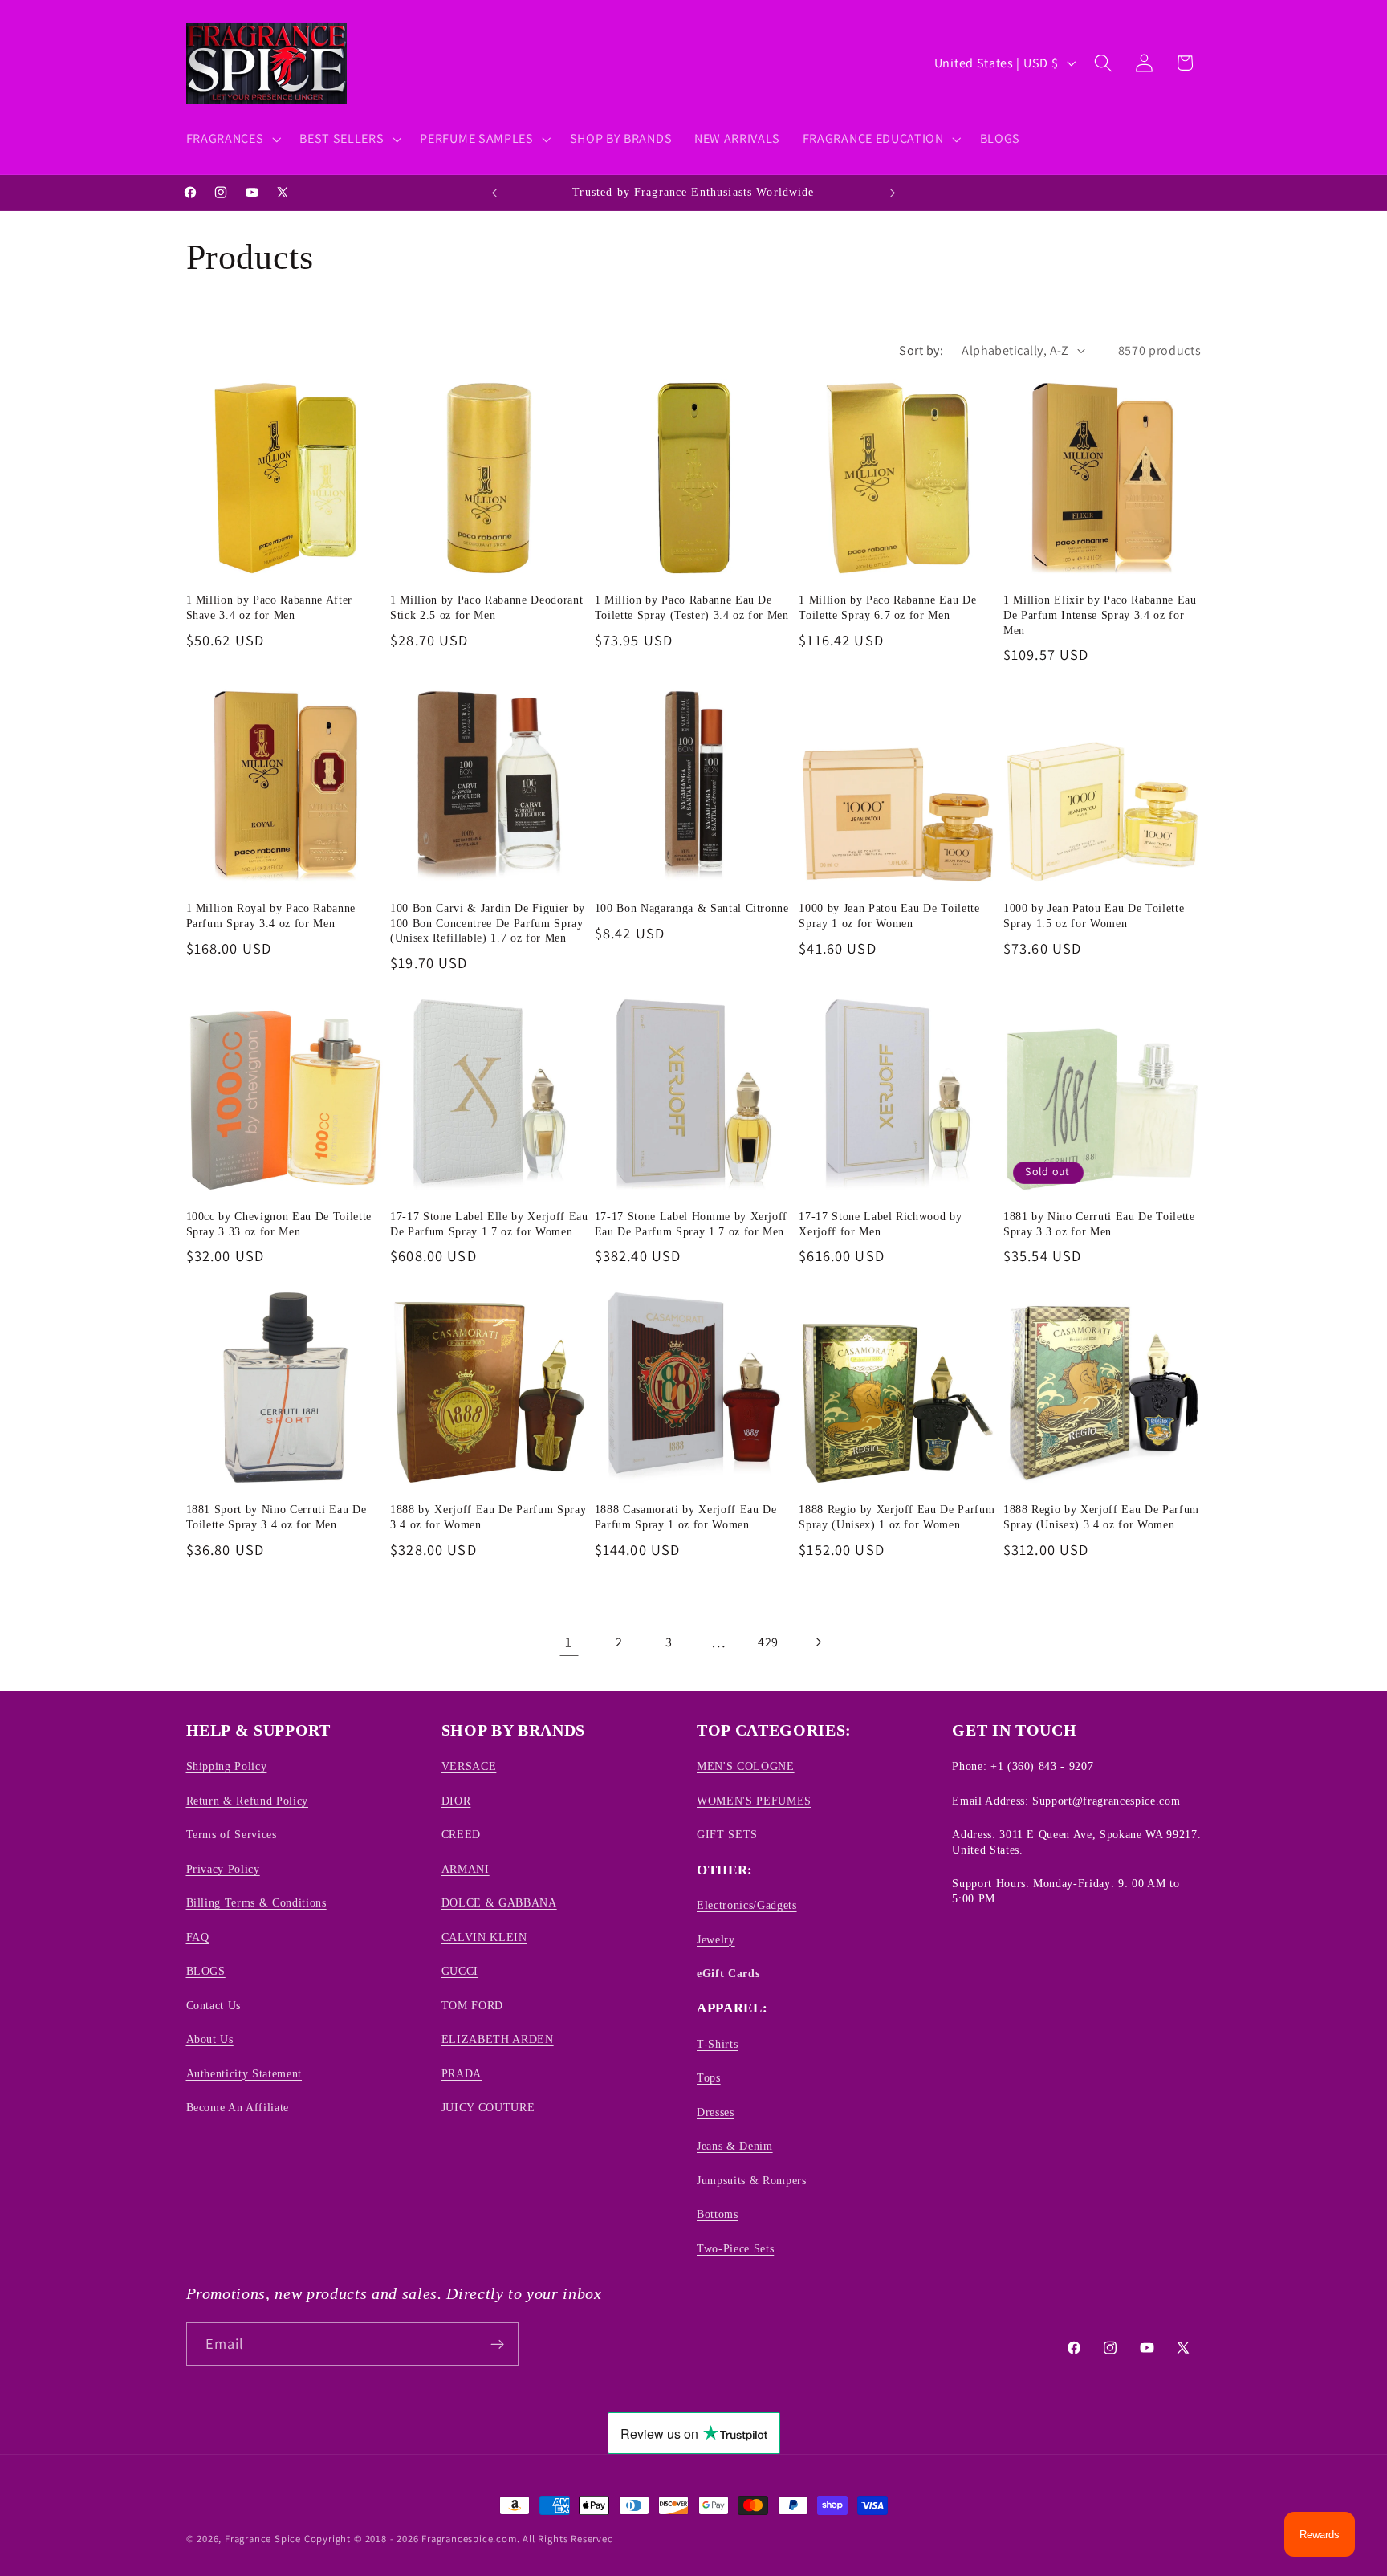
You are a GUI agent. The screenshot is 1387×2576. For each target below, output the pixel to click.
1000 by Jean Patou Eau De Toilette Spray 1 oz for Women (889, 916)
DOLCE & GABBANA (499, 1902)
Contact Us (214, 2005)
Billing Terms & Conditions (256, 1902)
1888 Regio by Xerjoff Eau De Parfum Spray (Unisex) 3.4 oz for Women (1101, 1517)
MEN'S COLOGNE (746, 1767)
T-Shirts (717, 2044)
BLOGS (206, 1971)
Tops (709, 2077)
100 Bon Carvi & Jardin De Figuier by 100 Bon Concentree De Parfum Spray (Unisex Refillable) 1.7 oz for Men (488, 923)
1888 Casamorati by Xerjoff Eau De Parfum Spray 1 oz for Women (686, 1517)
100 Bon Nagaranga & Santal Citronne (692, 908)
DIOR (456, 1801)
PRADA (462, 2073)
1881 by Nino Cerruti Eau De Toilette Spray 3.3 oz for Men (1099, 1224)
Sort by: (921, 350)
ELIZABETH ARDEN (498, 2039)
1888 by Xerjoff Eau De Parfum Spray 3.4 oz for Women (488, 1517)
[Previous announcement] (494, 193)
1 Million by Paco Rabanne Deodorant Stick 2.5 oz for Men (486, 607)
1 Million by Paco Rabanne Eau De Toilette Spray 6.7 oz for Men (887, 607)
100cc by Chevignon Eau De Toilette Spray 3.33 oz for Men (279, 1224)
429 (768, 1642)
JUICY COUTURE (488, 2107)
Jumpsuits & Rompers (752, 2180)
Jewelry (716, 1939)
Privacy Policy (223, 1869)
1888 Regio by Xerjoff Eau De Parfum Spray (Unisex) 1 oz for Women (897, 1517)
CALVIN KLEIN (484, 1937)
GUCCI (460, 1971)
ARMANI (466, 1869)
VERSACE (469, 1767)
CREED (461, 1834)
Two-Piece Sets (735, 2248)
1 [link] (569, 1642)
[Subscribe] (497, 2344)
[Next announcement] (893, 193)
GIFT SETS (727, 1834)
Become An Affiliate (238, 2107)
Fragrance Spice (263, 2539)
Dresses (716, 2112)
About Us (210, 2039)
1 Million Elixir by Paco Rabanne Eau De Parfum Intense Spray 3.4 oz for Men (1100, 614)
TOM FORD (472, 2005)
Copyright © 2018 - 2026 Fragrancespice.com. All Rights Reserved (459, 2539)
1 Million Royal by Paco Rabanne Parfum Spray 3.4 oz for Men (271, 916)
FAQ (198, 1937)
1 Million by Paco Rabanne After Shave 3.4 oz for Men (269, 607)
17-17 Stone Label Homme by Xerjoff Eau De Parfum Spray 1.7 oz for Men (691, 1224)
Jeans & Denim (735, 2146)
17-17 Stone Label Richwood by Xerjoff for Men (880, 1224)
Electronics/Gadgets (747, 1905)
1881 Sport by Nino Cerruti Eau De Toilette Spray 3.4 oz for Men (277, 1517)
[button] (232, 139)
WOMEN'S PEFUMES (754, 1801)
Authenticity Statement (244, 2073)
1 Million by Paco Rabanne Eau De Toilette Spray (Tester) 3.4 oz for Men (692, 607)
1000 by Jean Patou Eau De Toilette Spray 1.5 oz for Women (1094, 916)
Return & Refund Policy (248, 1801)
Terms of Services (232, 1834)
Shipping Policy (227, 1767)
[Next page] (818, 1642)
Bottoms (718, 2214)
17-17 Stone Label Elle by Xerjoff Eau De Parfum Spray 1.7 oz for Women (489, 1224)
